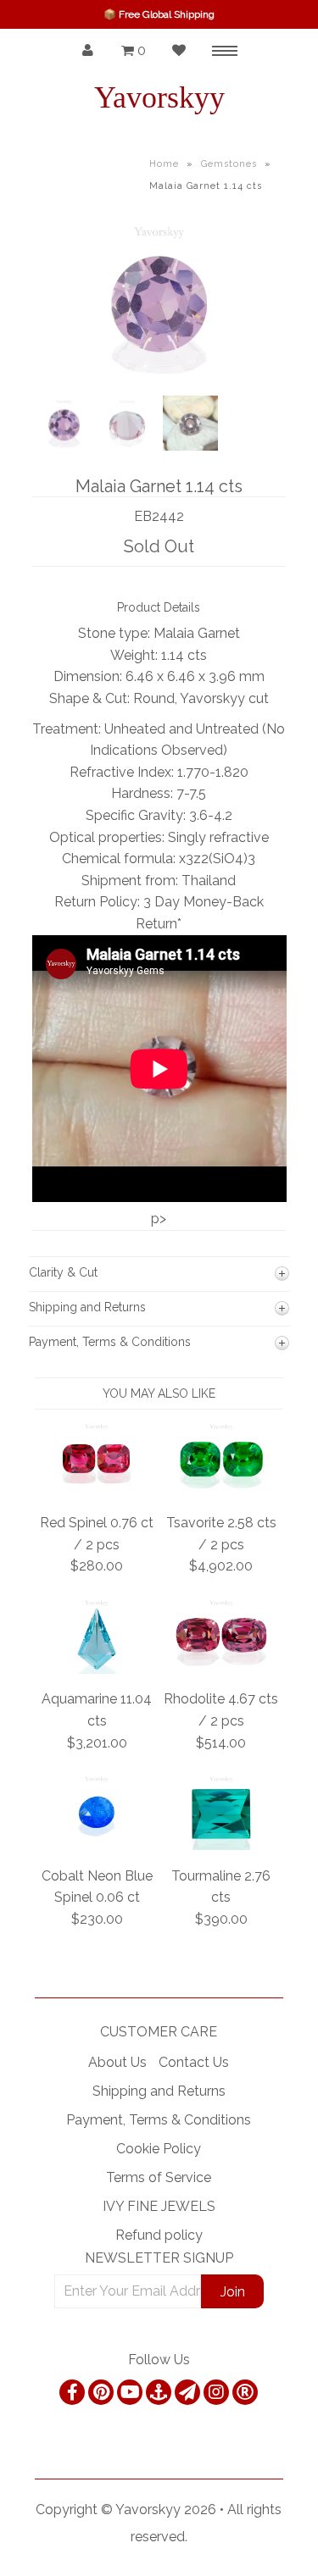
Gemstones (229, 164)
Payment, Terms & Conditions (159, 2120)
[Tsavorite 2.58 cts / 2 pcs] (222, 1493)
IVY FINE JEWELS (159, 2206)
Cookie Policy (159, 2149)
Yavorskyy (159, 97)
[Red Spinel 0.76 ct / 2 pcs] (97, 1493)
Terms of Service (159, 2177)
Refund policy (159, 2235)
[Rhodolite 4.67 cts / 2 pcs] (222, 1669)
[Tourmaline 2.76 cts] (222, 1845)
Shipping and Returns (159, 2091)
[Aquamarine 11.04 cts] (97, 1669)
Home (164, 164)
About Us (117, 2062)
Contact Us (194, 2062)
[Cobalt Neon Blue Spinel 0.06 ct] (97, 1845)
